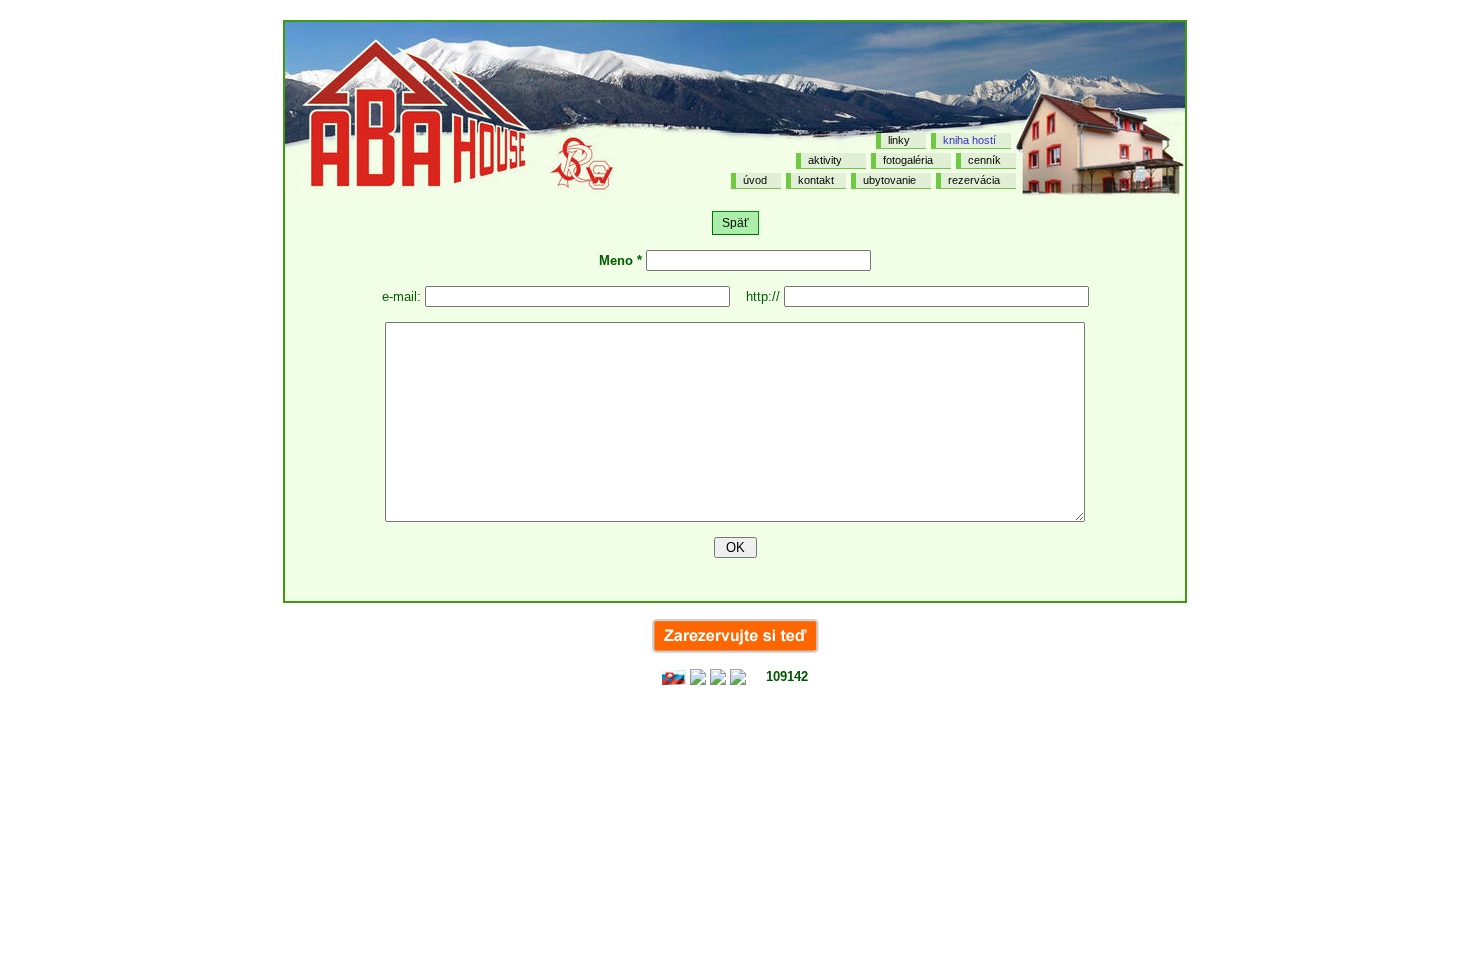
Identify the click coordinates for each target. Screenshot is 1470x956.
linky (899, 140)
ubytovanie (889, 180)
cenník (984, 160)
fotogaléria (908, 160)
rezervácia (974, 180)
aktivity (825, 160)
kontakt (816, 180)
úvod (755, 180)
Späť (735, 223)
